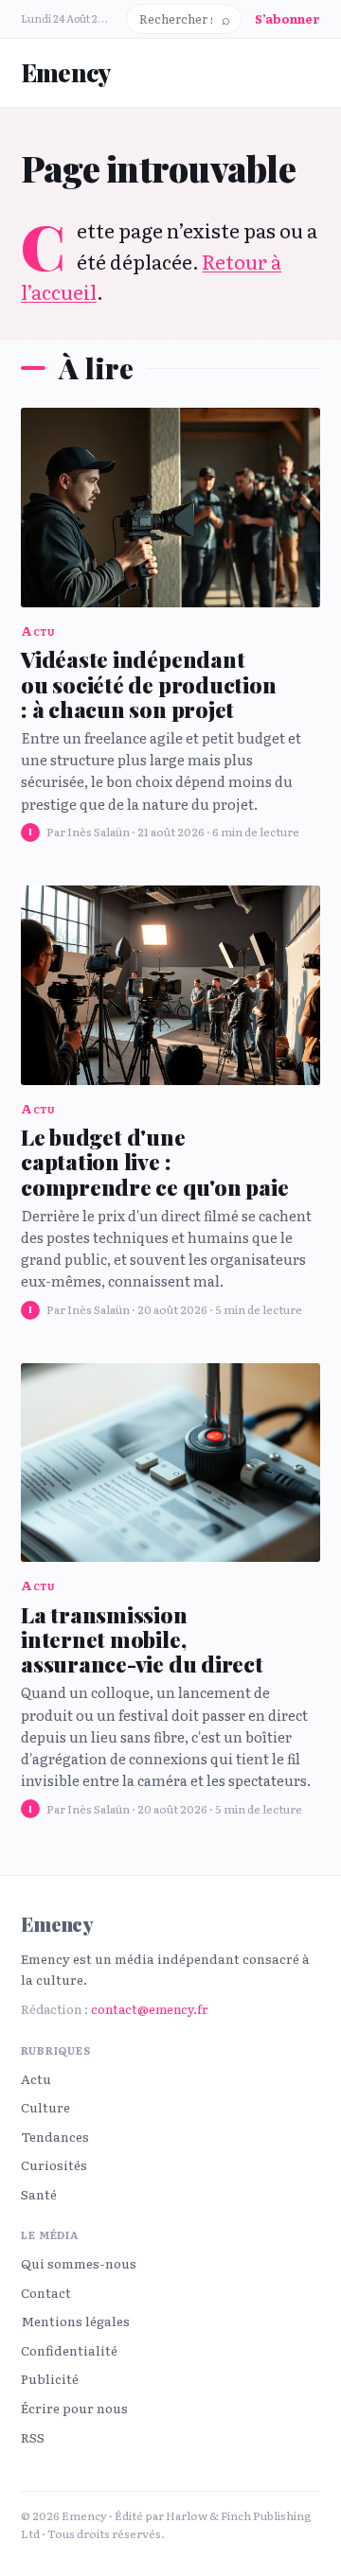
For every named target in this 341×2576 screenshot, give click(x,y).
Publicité (50, 2378)
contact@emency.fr (150, 2009)
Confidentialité (69, 2350)
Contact (46, 2292)
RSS (33, 2437)
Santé (39, 2194)
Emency (65, 72)
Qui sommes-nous (79, 2263)
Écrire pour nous (74, 2408)
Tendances (55, 2136)
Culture (45, 2107)
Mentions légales (75, 2321)
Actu (36, 2078)
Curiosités (54, 2164)
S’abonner (287, 18)
